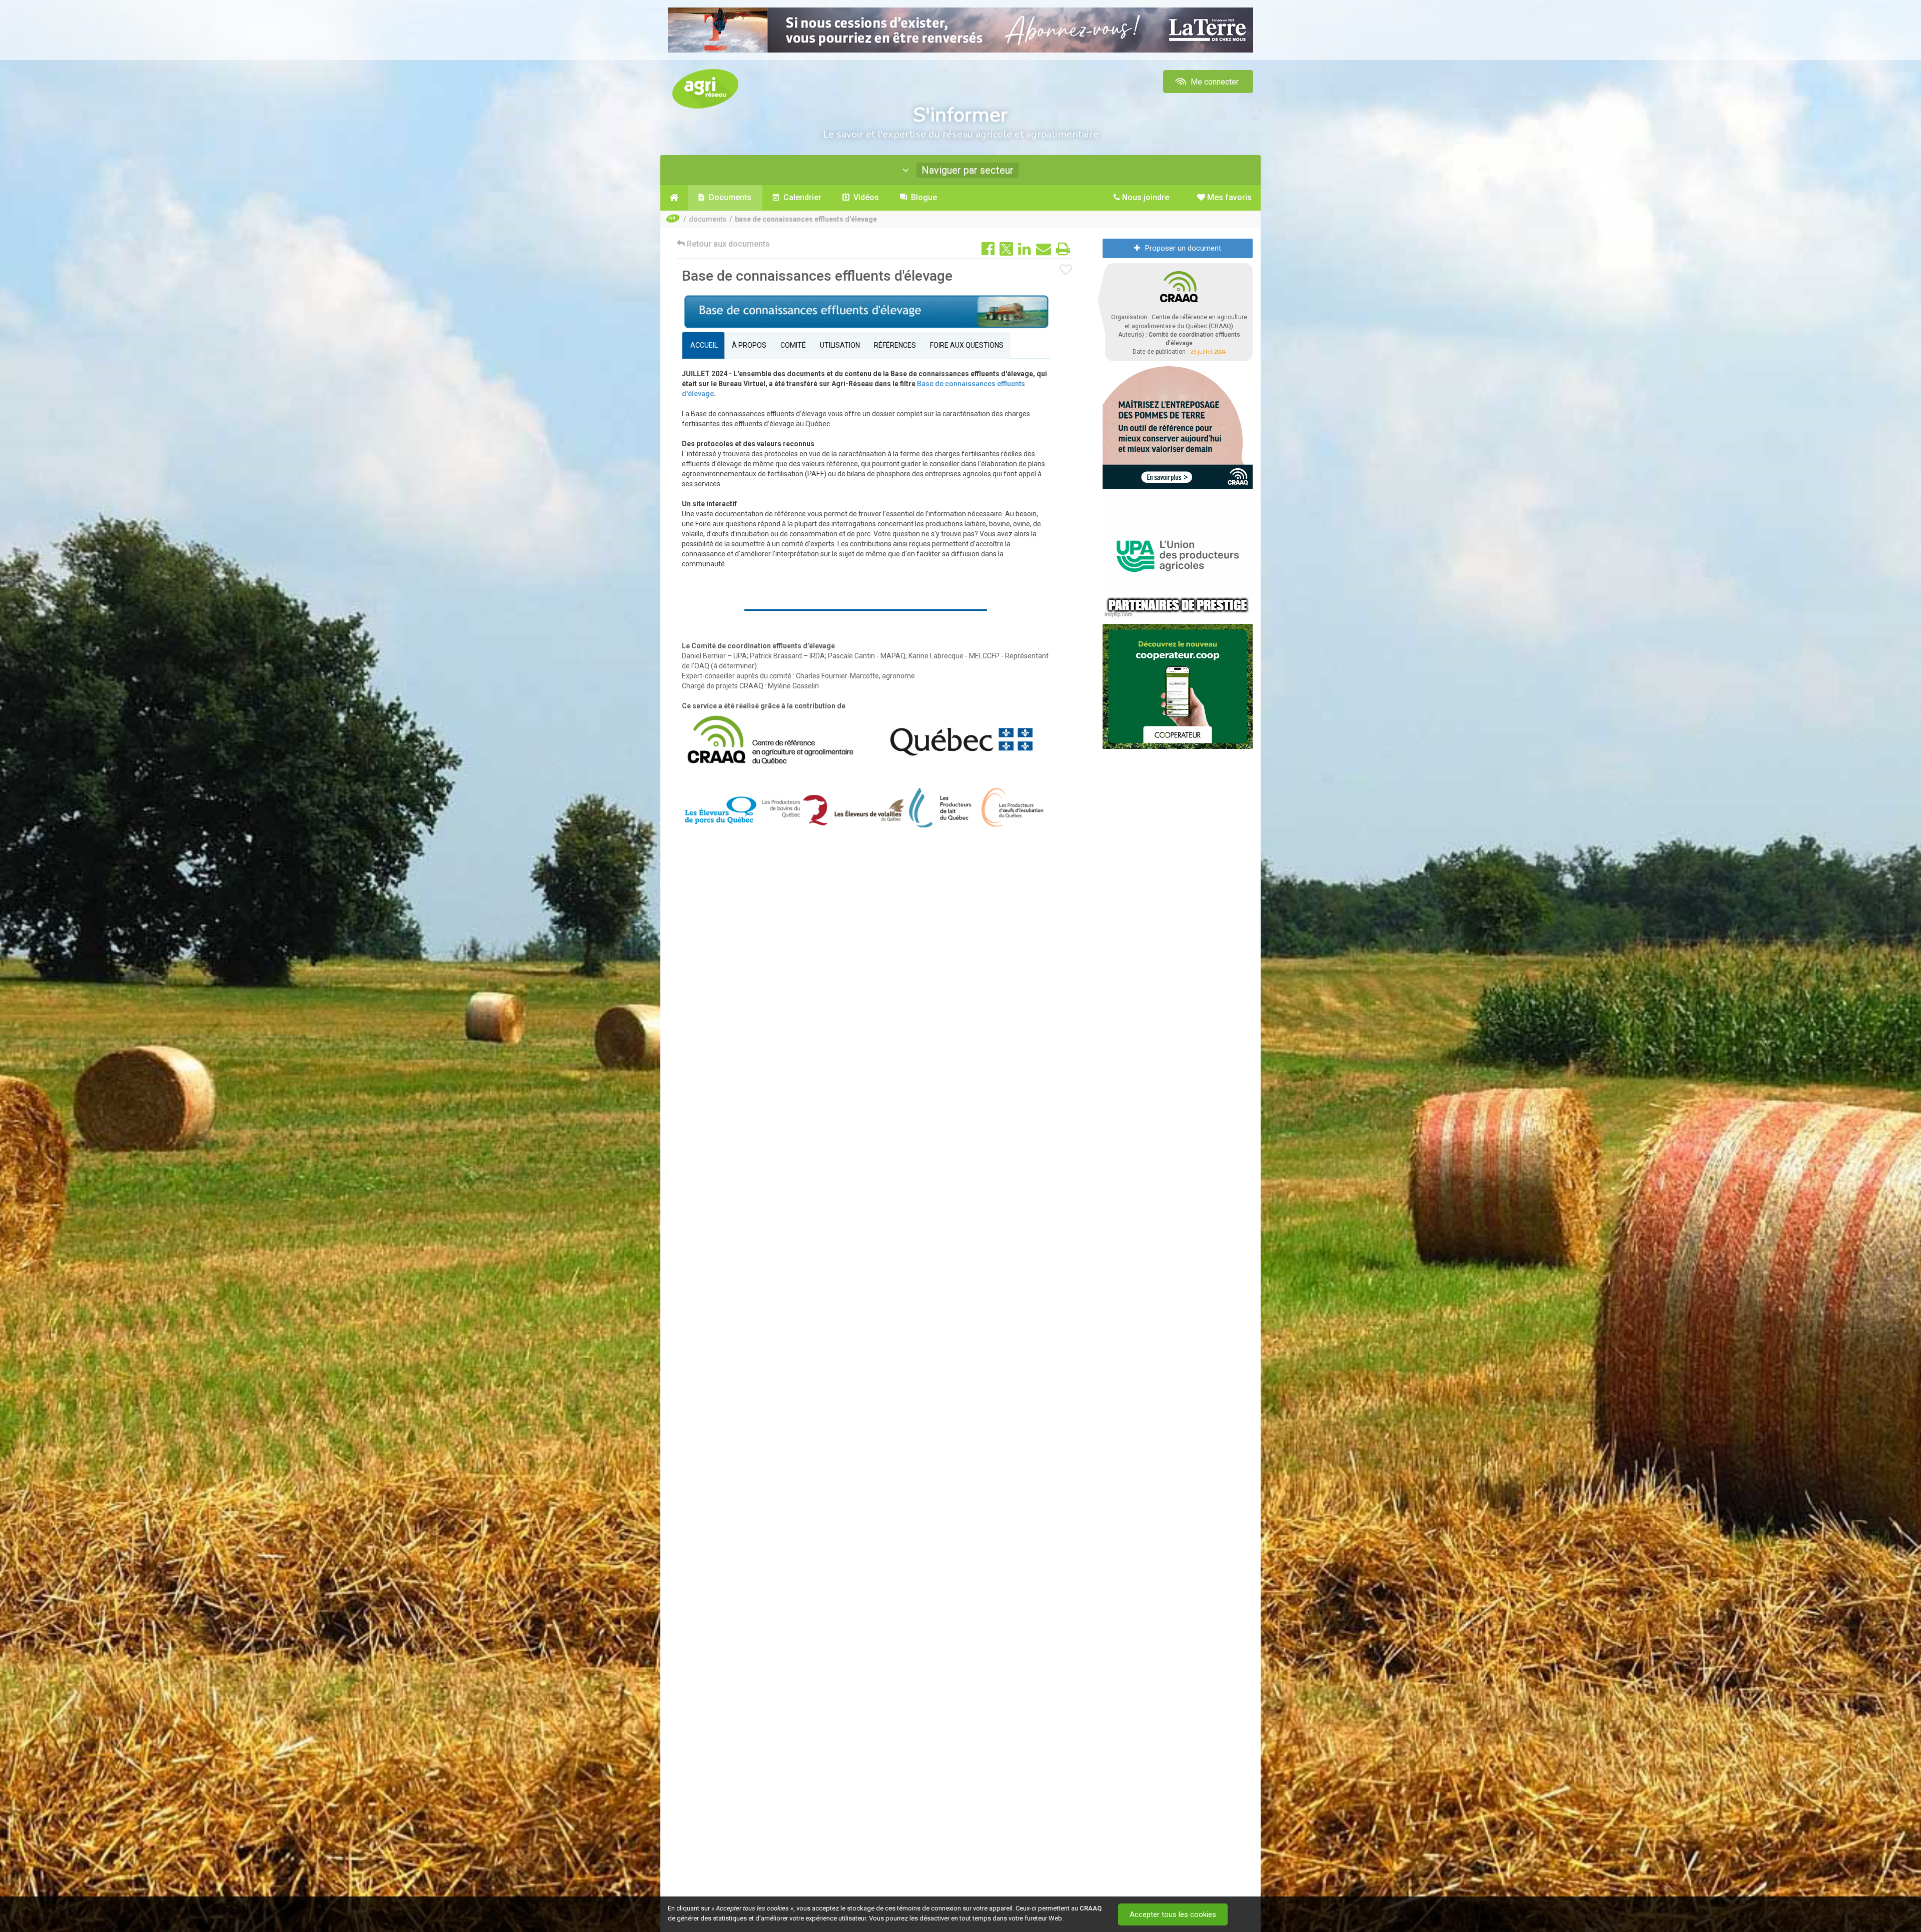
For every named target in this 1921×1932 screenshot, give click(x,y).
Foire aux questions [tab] (967, 345)
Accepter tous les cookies (1173, 1914)
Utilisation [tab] (840, 345)
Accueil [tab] (703, 345)
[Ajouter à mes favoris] (1066, 270)
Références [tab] (895, 345)
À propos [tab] (749, 345)
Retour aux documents (727, 244)
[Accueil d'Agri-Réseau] (705, 88)
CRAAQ (1091, 1908)
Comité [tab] (793, 345)
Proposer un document (1183, 248)
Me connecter (1214, 82)
